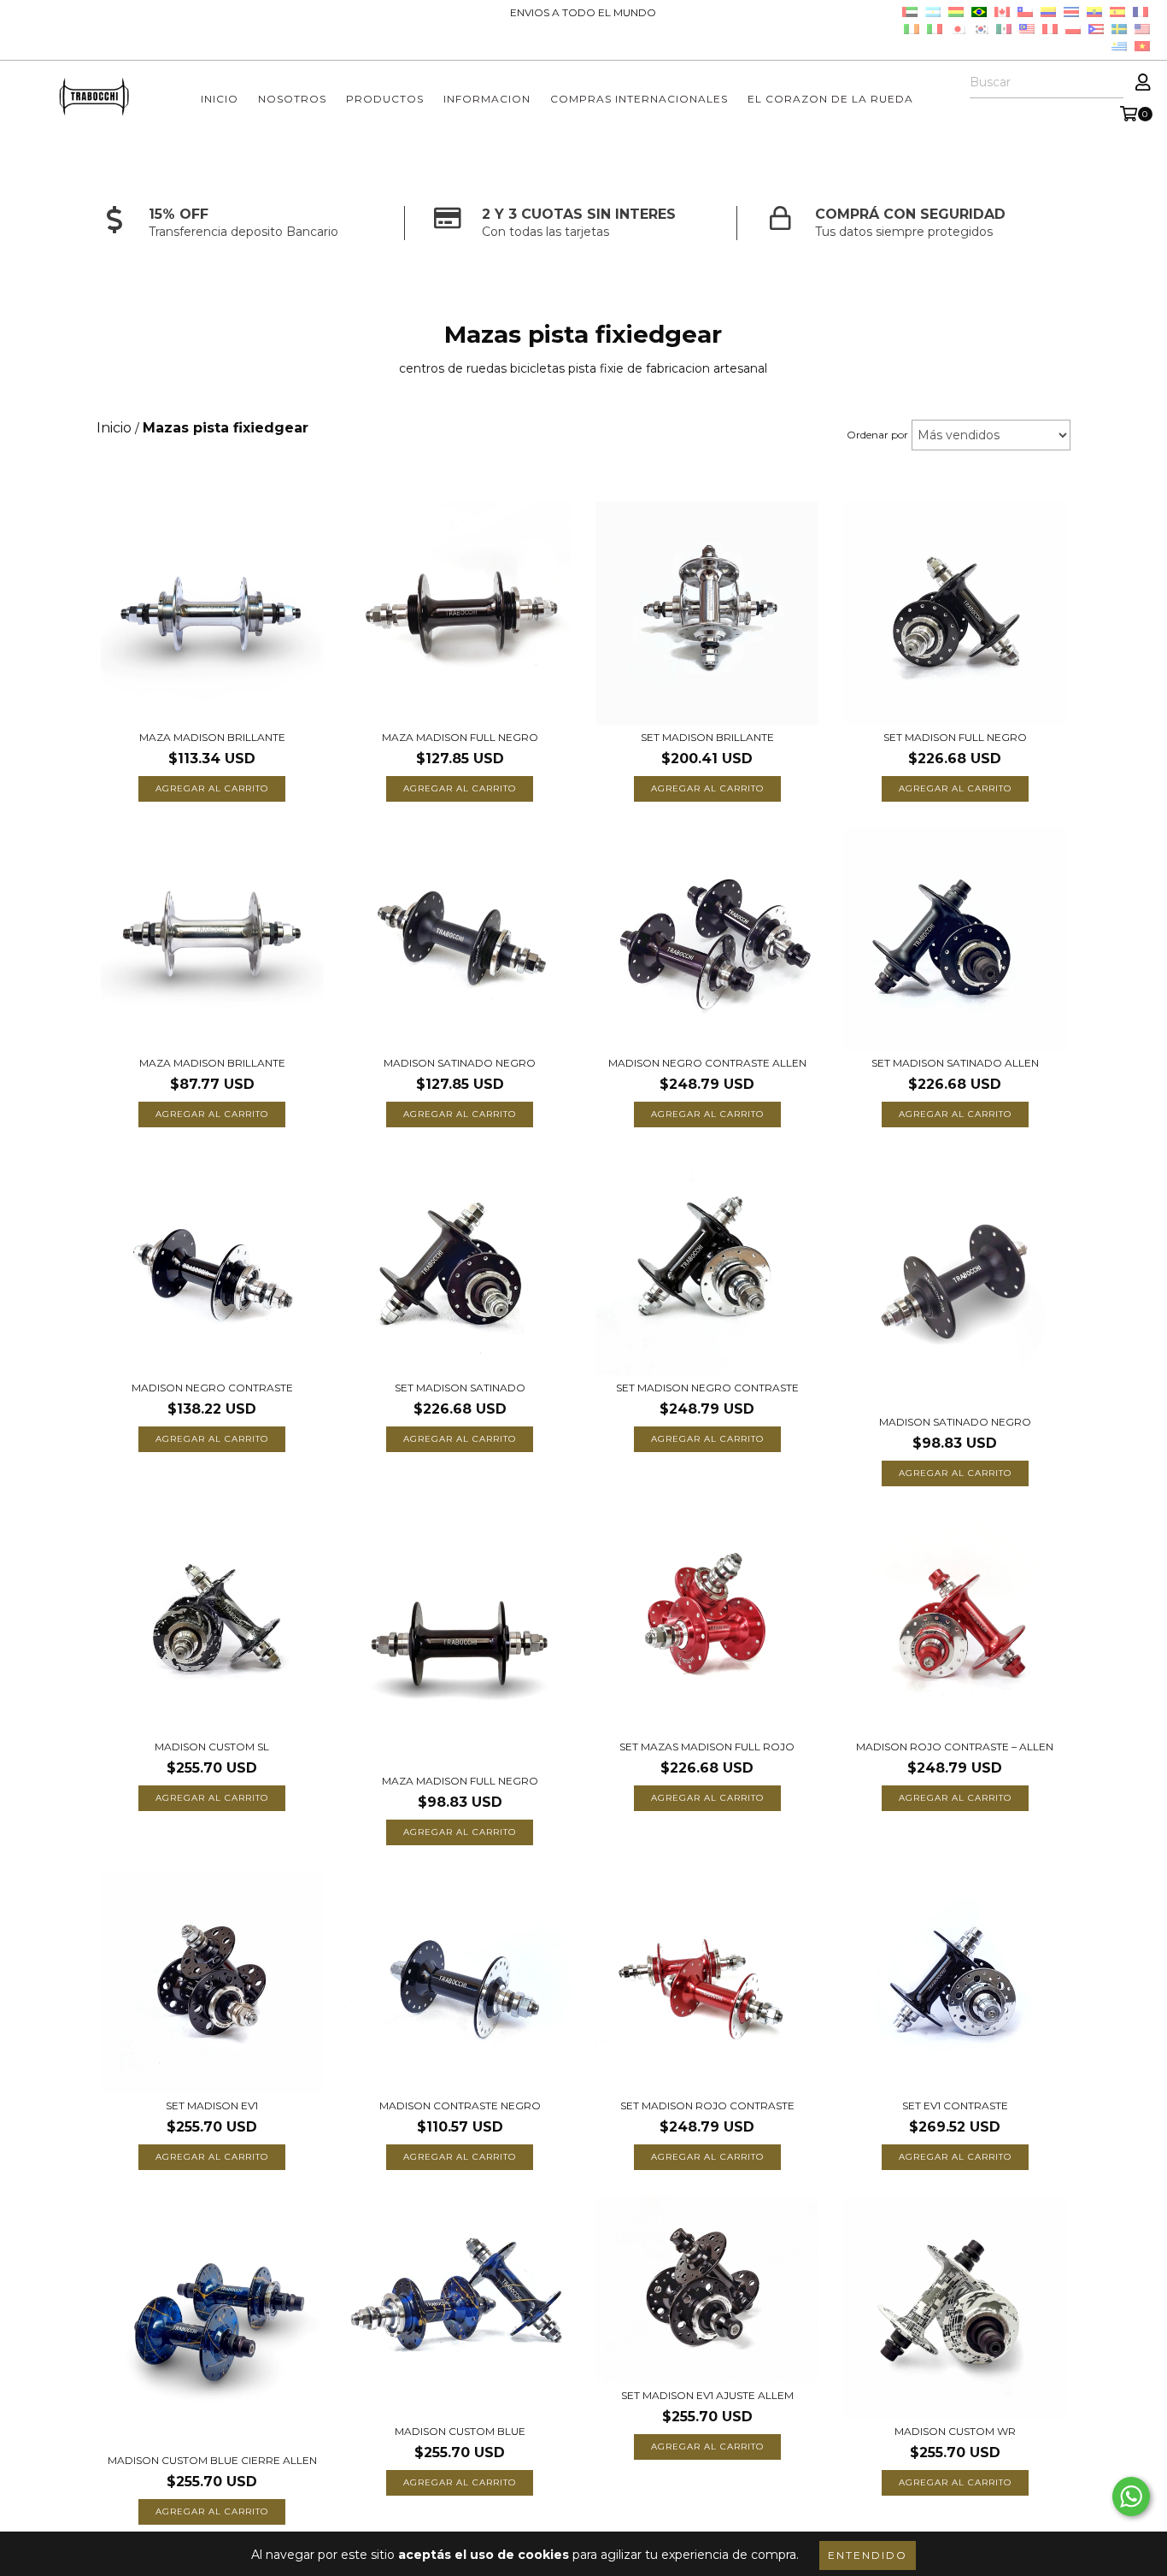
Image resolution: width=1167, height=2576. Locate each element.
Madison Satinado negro (460, 1063)
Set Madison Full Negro (955, 737)
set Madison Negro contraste (707, 1388)
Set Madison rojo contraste (707, 2105)
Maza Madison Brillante (212, 737)
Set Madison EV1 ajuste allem (707, 2395)
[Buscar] (1110, 83)
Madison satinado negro (955, 1422)
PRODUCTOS (385, 99)
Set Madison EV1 (212, 2105)
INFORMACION (487, 99)
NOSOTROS (292, 99)
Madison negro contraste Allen (707, 1063)
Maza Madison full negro (460, 737)
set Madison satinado (460, 1388)
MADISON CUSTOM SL (212, 1747)
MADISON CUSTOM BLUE (460, 2431)
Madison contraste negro (460, 2105)
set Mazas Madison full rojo (707, 1747)
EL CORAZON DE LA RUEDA (830, 99)
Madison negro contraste (212, 1388)
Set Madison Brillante (707, 737)
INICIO (220, 99)
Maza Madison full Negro (460, 1781)
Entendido (868, 2555)
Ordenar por (877, 435)
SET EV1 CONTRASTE (955, 2105)
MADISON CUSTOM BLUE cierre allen (212, 2460)
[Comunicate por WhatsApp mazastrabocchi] (1131, 2497)
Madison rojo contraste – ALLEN (955, 1747)
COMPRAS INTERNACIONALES (639, 99)
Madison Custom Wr (955, 2431)
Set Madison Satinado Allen (955, 1063)
